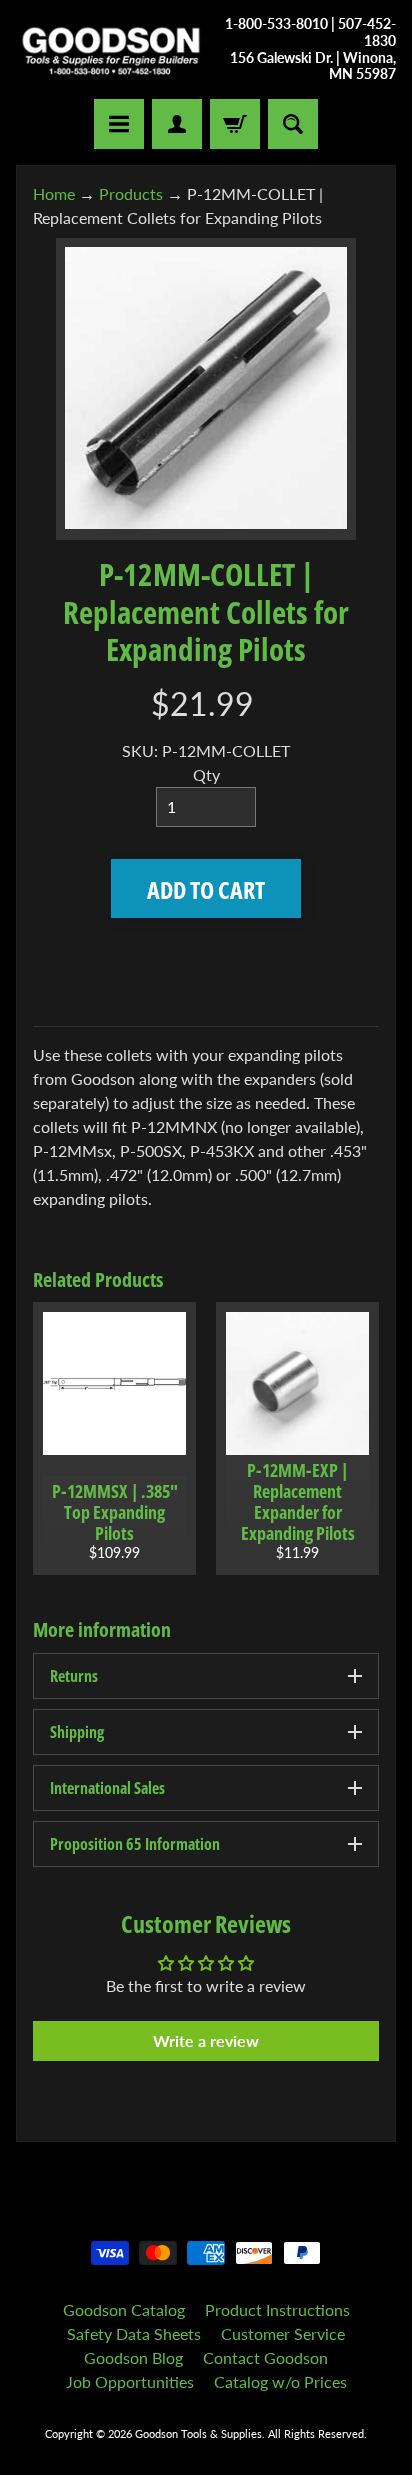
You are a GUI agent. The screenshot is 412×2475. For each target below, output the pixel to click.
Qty (206, 774)
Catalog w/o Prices (280, 2381)
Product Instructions (277, 2309)
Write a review (206, 2040)
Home (54, 193)
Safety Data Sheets (134, 2333)
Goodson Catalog (124, 2309)
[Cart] (235, 124)
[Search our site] (293, 124)
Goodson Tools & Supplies (198, 2433)
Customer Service (283, 2333)
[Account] (177, 124)
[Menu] (119, 124)
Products (131, 193)
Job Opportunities (130, 2381)
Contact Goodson (265, 2357)
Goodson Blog (133, 2357)
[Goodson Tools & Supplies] (111, 49)
